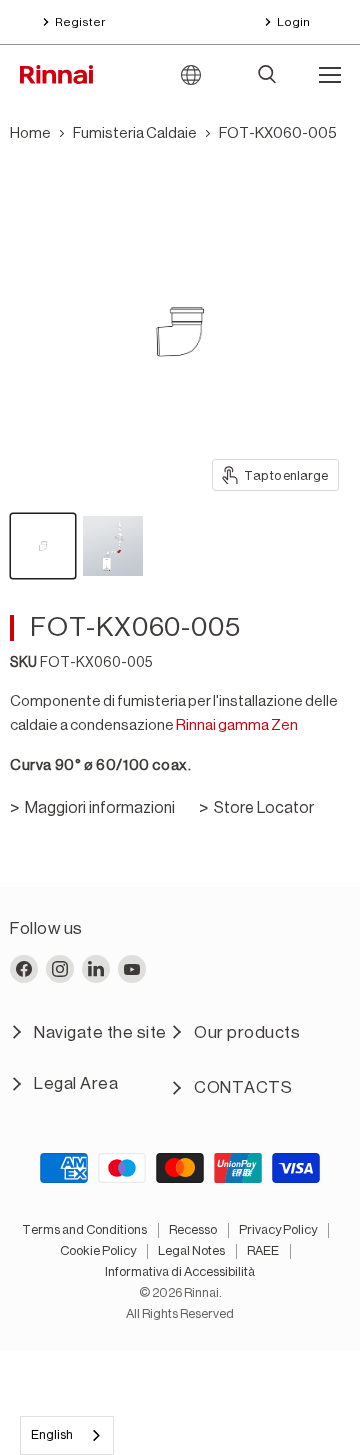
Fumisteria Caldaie (135, 133)
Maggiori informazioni (100, 808)
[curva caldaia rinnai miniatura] (43, 546)
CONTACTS (243, 1087)
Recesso (193, 1229)
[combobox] (67, 1435)
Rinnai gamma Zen (237, 725)
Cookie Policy (98, 1250)
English (52, 1434)
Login (293, 22)
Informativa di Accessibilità (180, 1271)
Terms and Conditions (84, 1229)
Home (30, 133)
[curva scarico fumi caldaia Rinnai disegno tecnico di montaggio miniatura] (113, 546)
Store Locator (264, 808)
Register (80, 22)
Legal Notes (191, 1250)
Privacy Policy (278, 1229)
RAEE (263, 1250)
